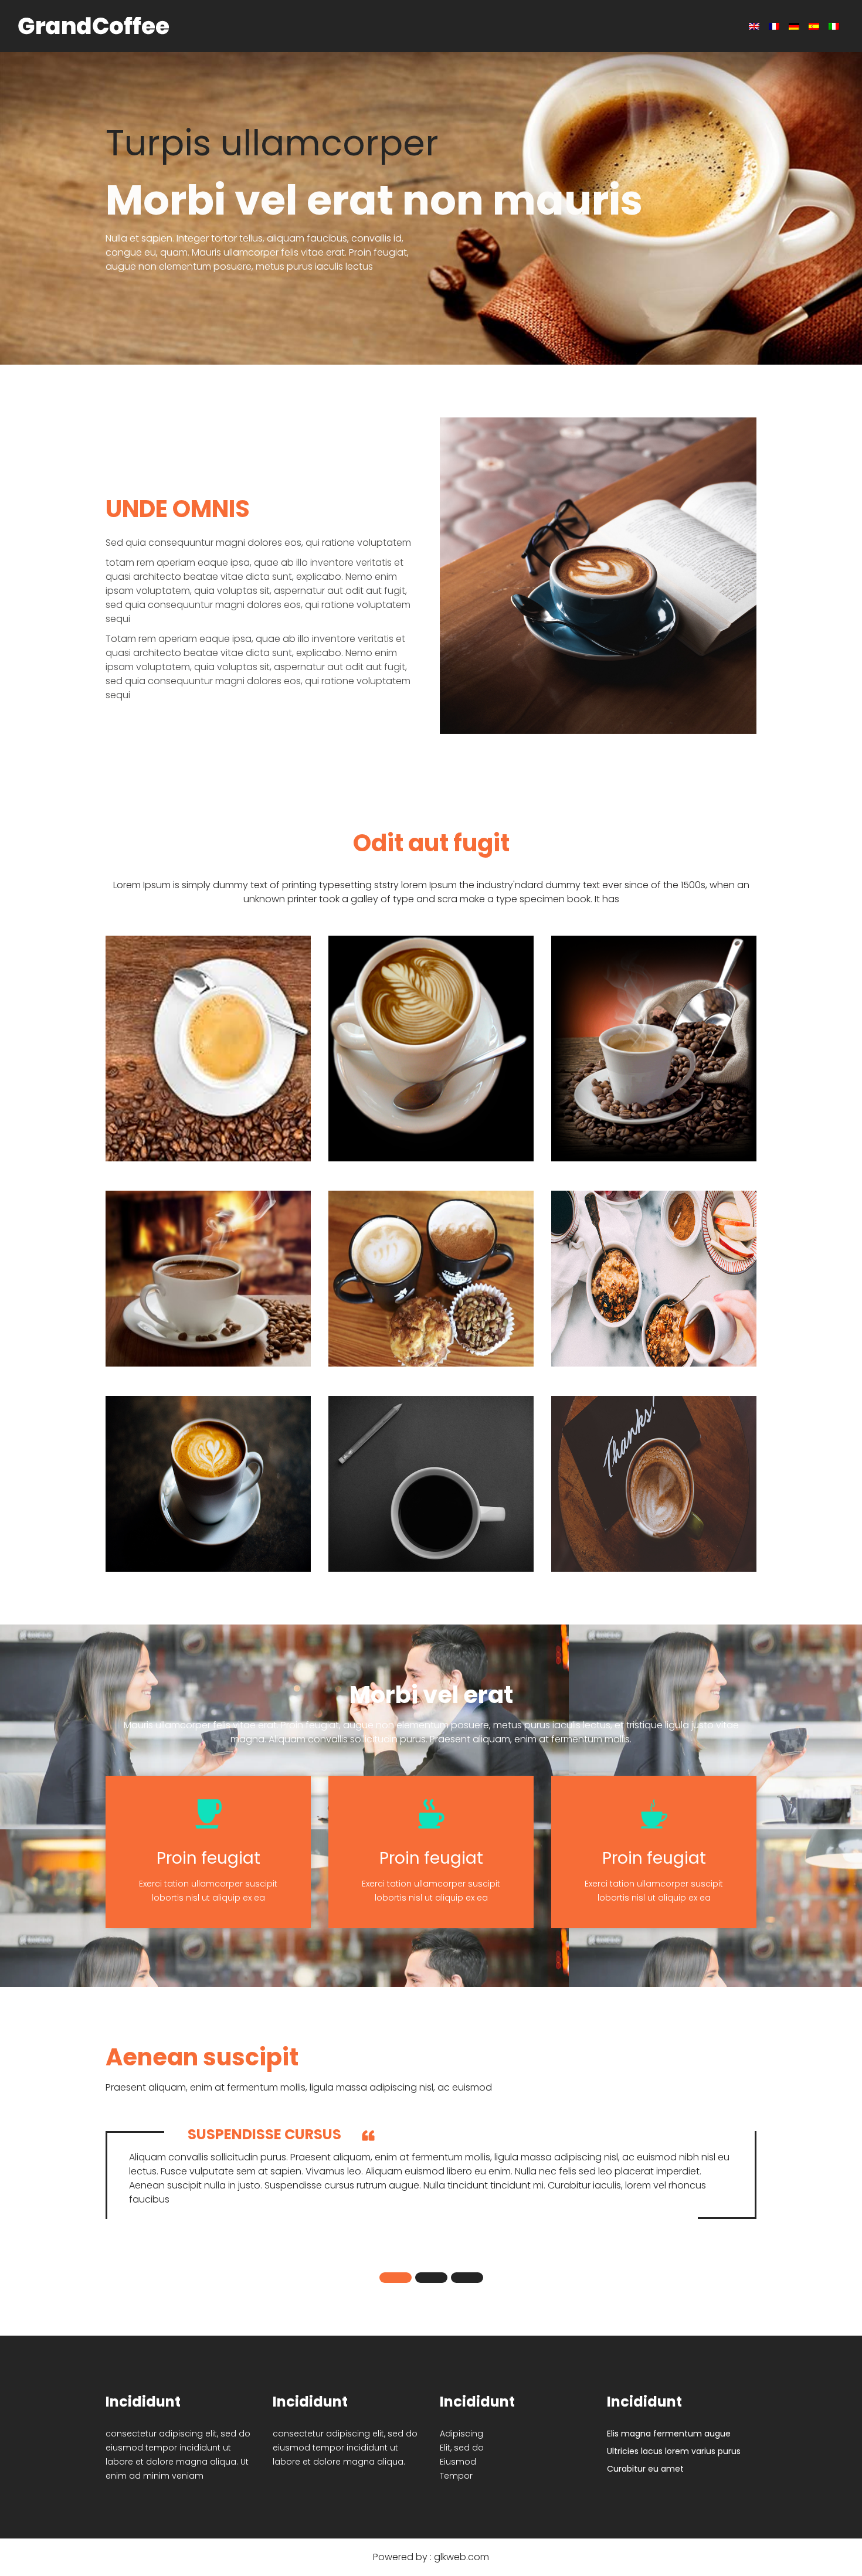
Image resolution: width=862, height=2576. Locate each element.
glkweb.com (461, 2557)
